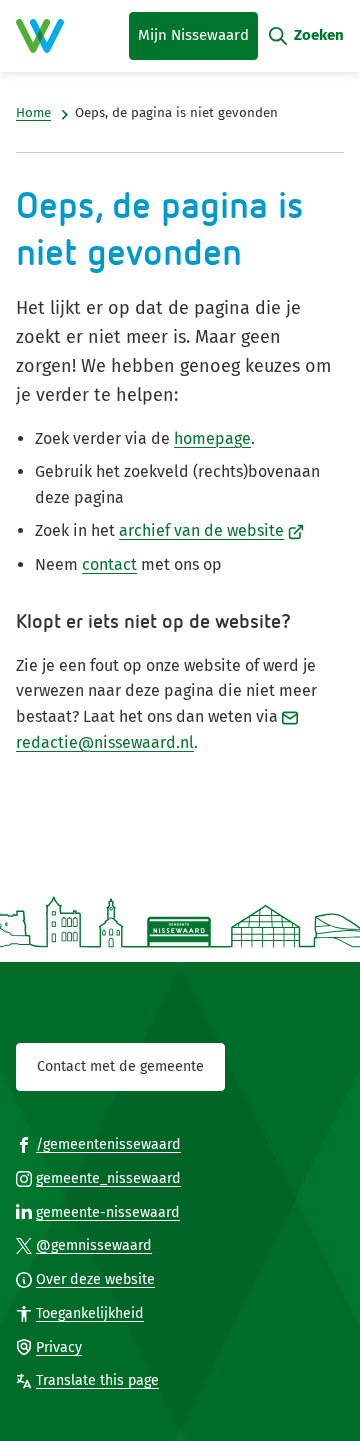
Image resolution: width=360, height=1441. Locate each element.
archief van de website (211, 530)
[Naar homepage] (40, 36)
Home (33, 113)
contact (109, 564)
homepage (212, 438)
